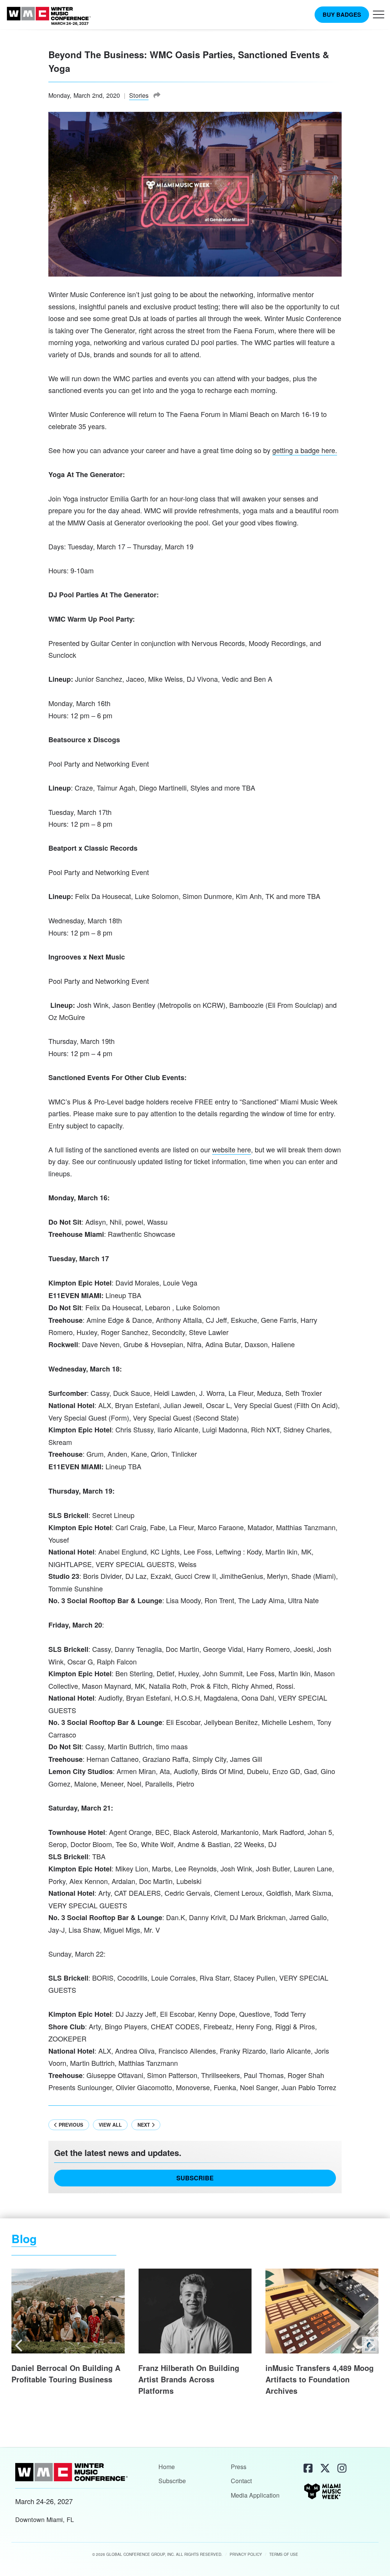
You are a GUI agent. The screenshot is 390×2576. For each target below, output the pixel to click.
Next (145, 2125)
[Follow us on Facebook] (307, 2468)
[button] (379, 16)
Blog (24, 2238)
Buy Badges (342, 14)
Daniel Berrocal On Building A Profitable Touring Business (66, 2374)
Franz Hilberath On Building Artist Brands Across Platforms (189, 2379)
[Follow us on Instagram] (341, 2468)
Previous (70, 2125)
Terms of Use (284, 2554)
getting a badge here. (305, 450)
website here (232, 1149)
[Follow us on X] (324, 2468)
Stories (139, 95)
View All (110, 2125)
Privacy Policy (246, 2554)
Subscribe (195, 2178)
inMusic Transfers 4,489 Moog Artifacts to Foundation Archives (320, 2379)
